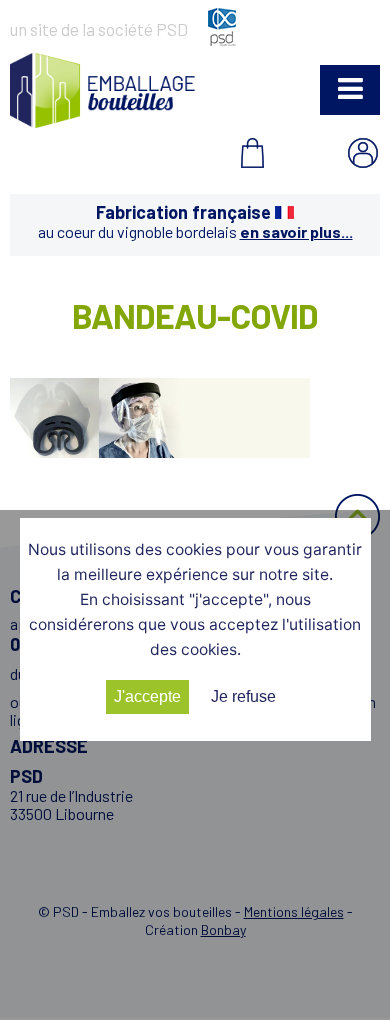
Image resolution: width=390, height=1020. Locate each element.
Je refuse (243, 696)
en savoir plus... (296, 231)
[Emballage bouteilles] (102, 121)
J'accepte (147, 696)
